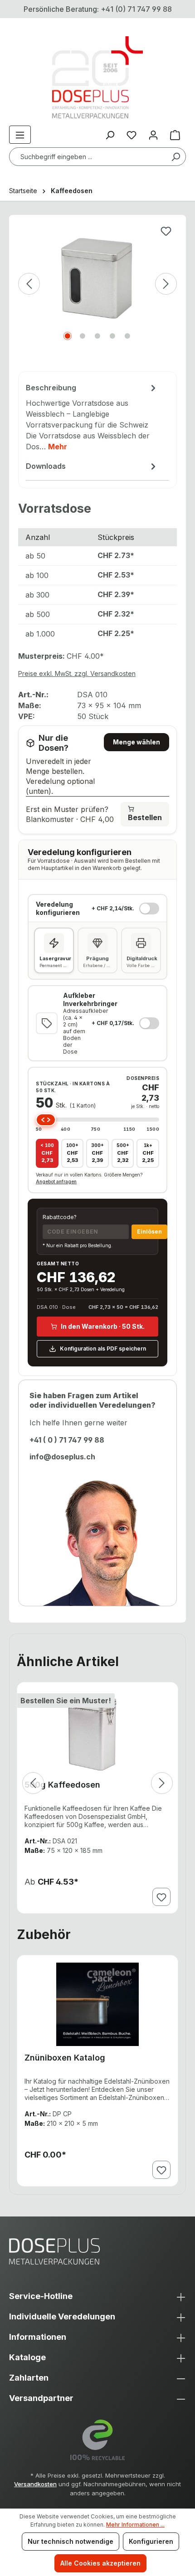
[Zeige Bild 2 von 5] (83, 336)
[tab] (92, 418)
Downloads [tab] (46, 466)
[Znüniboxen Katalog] (97, 2004)
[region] (97, 298)
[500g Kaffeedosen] (97, 1731)
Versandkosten (35, 2484)
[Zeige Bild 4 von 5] (112, 336)
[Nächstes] (166, 284)
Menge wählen (136, 742)
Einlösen (149, 1232)
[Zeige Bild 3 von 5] (97, 336)
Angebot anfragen (56, 1181)
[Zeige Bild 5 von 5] (127, 336)
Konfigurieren (151, 2541)
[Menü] (20, 135)
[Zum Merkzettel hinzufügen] (166, 231)
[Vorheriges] (29, 284)
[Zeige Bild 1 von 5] (68, 336)
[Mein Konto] (153, 135)
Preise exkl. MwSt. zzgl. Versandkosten (77, 673)
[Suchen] (175, 157)
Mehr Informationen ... (135, 2525)
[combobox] (97, 157)
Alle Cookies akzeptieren (100, 2563)
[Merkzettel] (132, 135)
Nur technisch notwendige (71, 2541)
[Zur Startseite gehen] (97, 77)
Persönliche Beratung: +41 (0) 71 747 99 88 (98, 9)
